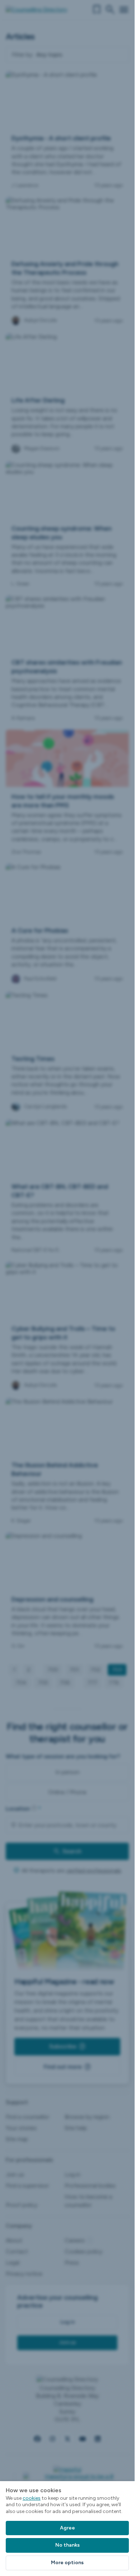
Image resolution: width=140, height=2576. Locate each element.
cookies (32, 2498)
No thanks (67, 2545)
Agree (67, 2528)
